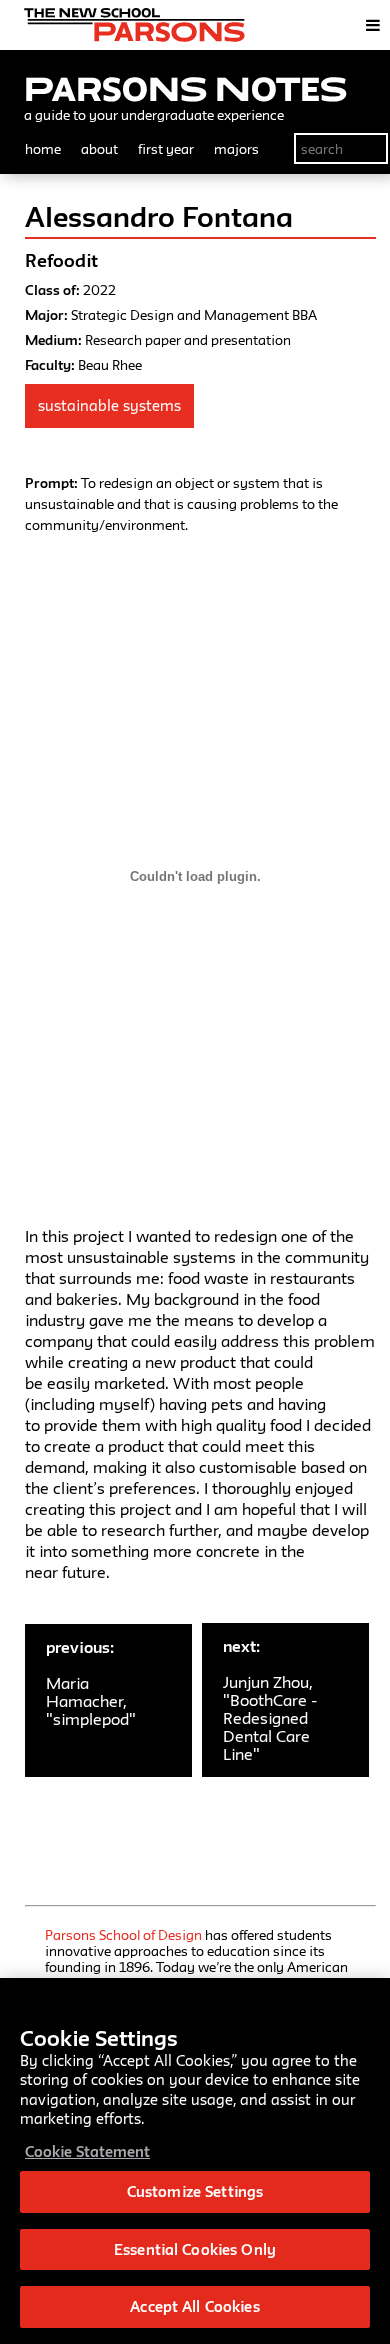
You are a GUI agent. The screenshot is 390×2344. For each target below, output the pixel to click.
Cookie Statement (87, 2151)
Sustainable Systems (109, 405)
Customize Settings (195, 2191)
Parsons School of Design (123, 1935)
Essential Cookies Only (195, 2249)
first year (166, 149)
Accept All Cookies (194, 2306)
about (99, 149)
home (43, 149)
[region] (195, 2161)
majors (236, 149)
